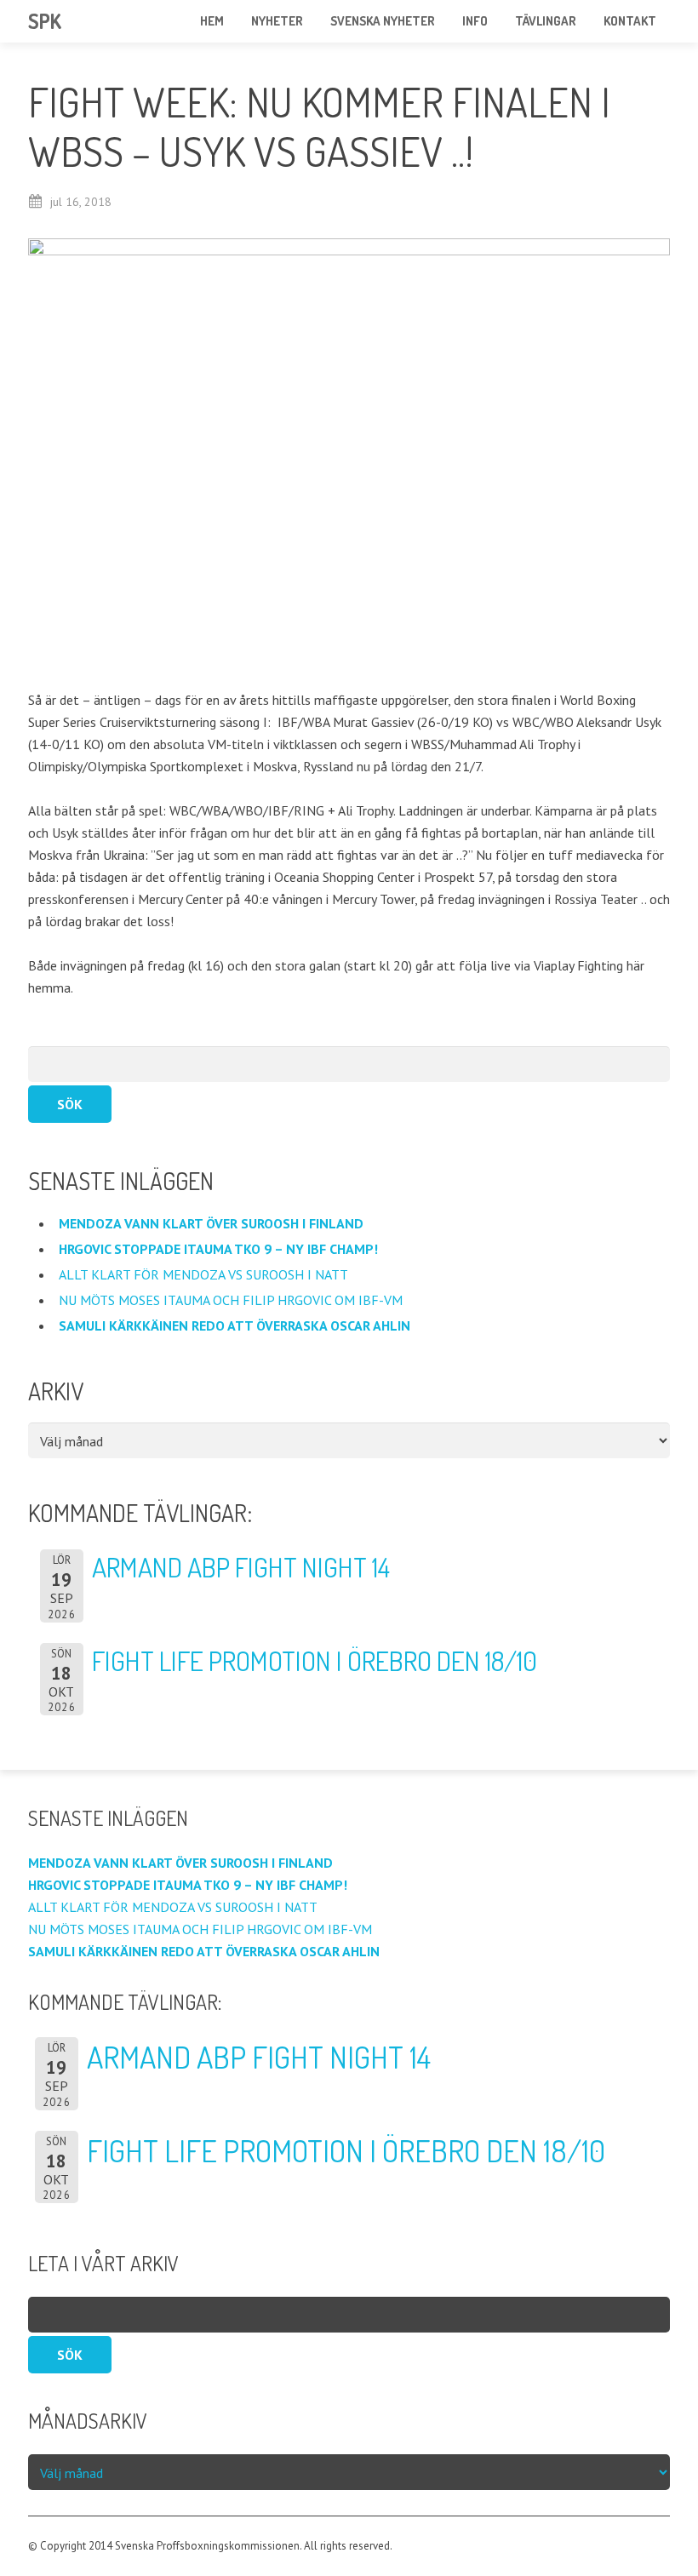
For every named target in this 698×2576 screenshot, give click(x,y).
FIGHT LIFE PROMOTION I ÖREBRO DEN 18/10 (315, 1660)
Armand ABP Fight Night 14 (241, 1567)
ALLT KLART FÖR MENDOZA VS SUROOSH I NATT (205, 1274)
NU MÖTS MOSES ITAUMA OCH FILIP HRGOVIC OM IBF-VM (232, 1300)
